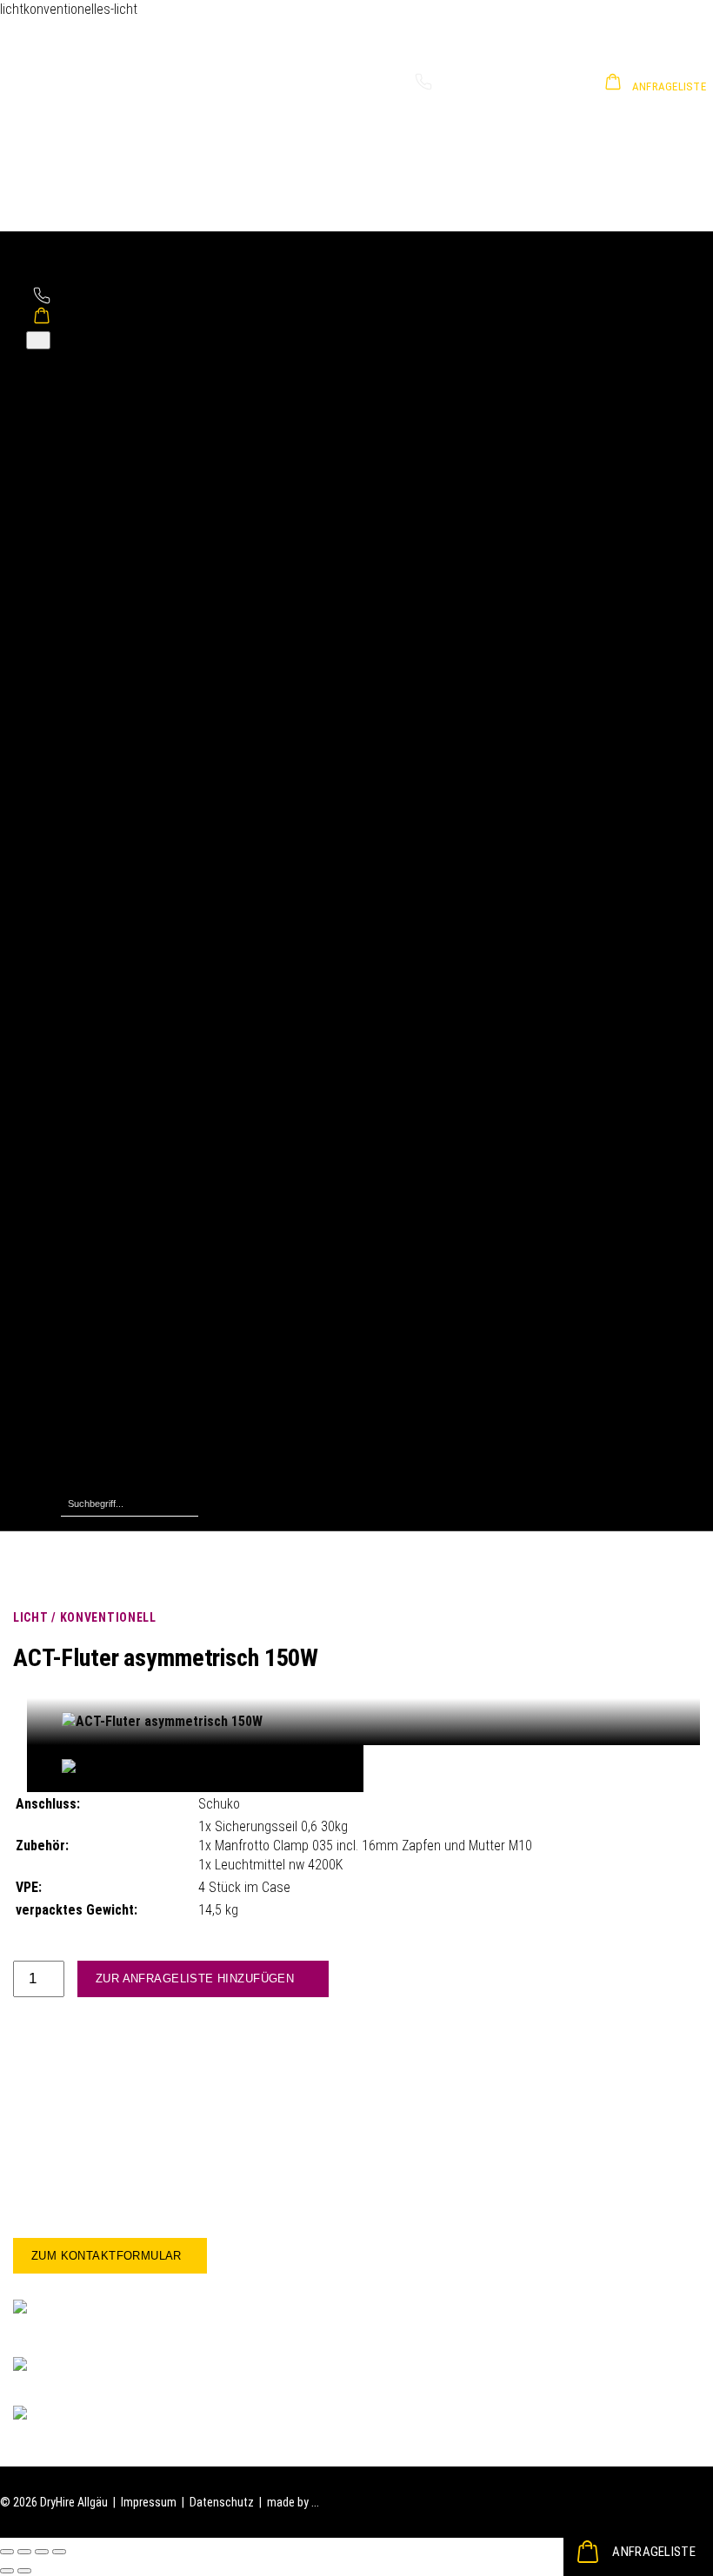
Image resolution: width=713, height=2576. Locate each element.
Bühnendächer (138, 564)
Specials (86, 1233)
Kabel (112, 1405)
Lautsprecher (136, 430)
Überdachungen (142, 1462)
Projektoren (132, 1175)
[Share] (24, 2552)
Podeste (121, 583)
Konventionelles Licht (160, 659)
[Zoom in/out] (59, 2552)
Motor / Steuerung (151, 1042)
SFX (107, 1309)
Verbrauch (126, 1481)
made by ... (293, 2502)
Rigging (83, 965)
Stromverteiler (140, 908)
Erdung (116, 870)
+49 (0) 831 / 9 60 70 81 (126, 2370)
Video (78, 1118)
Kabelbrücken (136, 889)
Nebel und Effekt (147, 812)
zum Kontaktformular (107, 2256)
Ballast (116, 1003)
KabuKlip (121, 1252)
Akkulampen (132, 774)
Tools (112, 1443)
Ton (72, 372)
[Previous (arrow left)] (7, 2571)
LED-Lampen (132, 755)
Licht (76, 640)
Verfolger (125, 717)
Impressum (149, 2502)
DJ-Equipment (137, 392)
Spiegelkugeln (138, 1328)
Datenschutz (222, 2502)
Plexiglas (123, 1290)
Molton (117, 1271)
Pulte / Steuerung (148, 736)
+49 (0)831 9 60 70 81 (492, 86)
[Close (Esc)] (7, 2552)
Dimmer (118, 678)
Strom (79, 850)
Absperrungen (138, 1386)
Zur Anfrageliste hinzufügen (195, 1978)
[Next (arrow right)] (24, 2571)
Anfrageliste (654, 2552)
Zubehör (120, 506)
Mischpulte (128, 468)
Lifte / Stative (137, 1022)
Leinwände (127, 1156)
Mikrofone (127, 449)
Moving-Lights (138, 793)
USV (107, 927)
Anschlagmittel (141, 984)
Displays (120, 1137)
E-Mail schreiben (104, 2416)
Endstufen (126, 411)
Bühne (79, 544)
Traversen (126, 1080)
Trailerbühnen (137, 602)
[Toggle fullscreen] (42, 2552)
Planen (116, 1424)
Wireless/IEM (134, 487)
